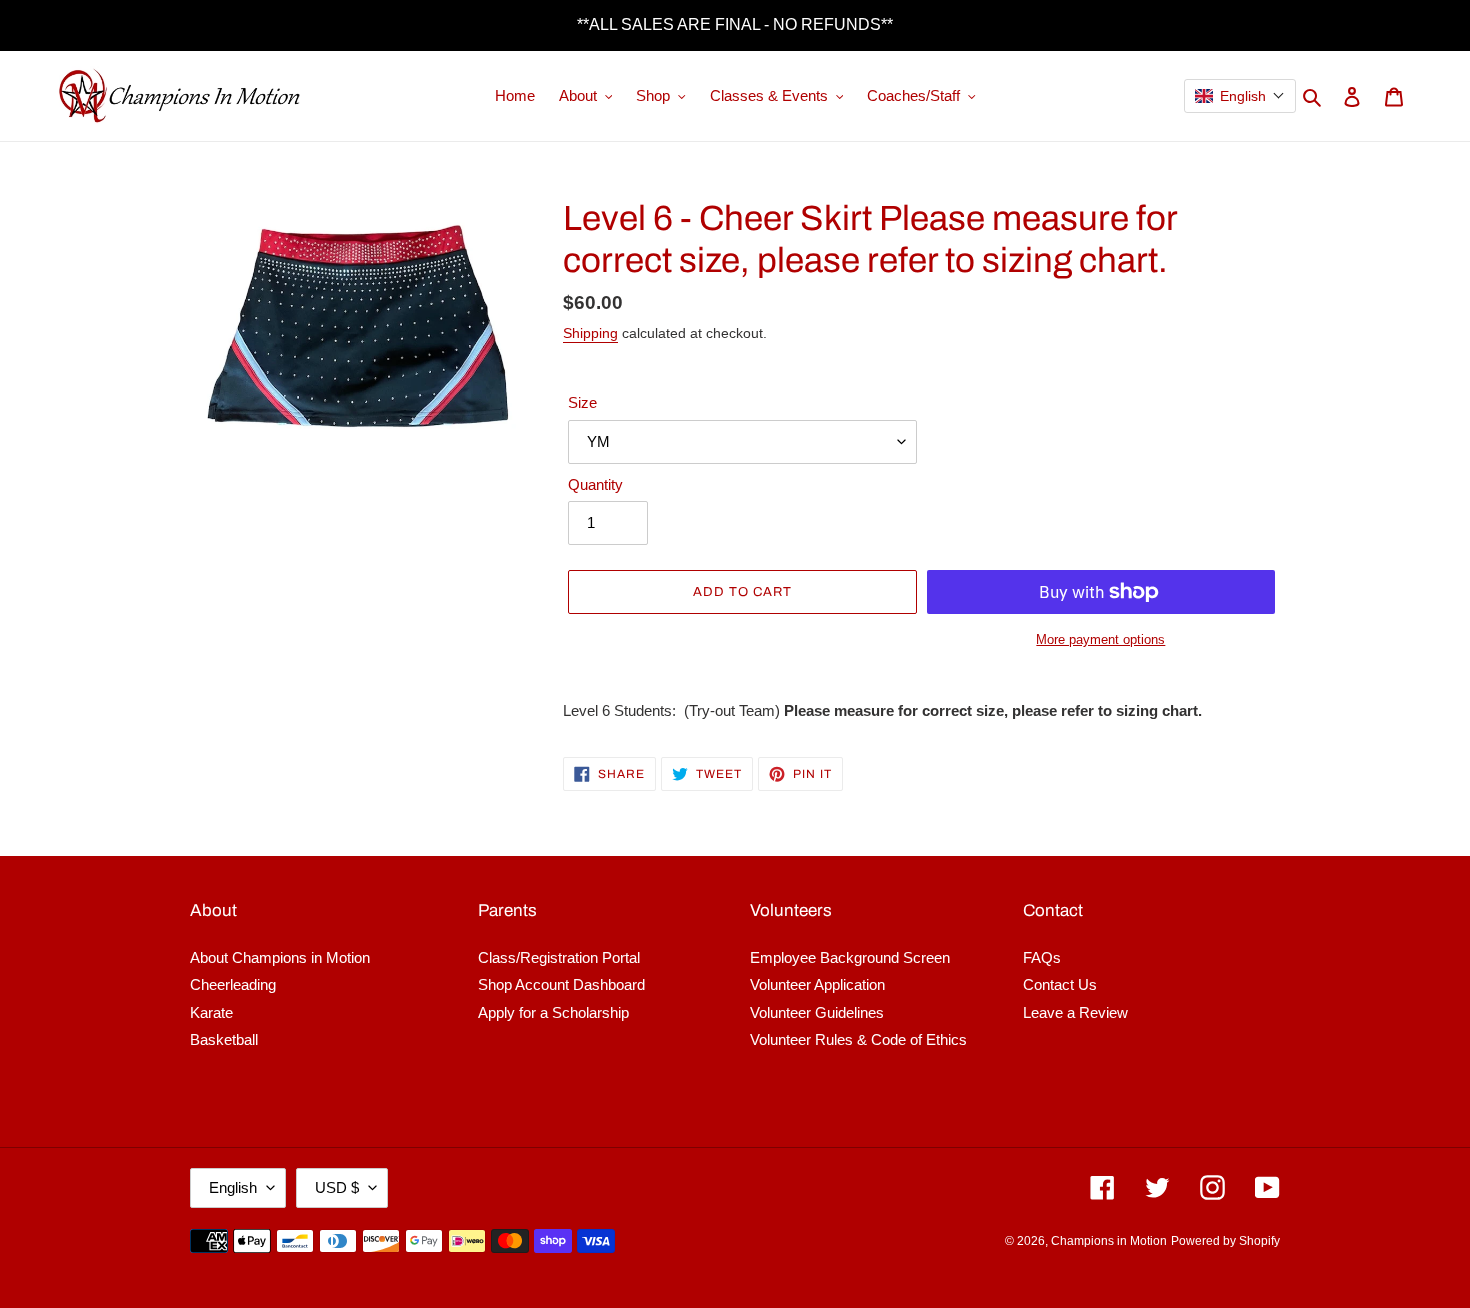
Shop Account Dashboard (561, 984)
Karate (211, 1012)
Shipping (590, 333)
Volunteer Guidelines (817, 1012)
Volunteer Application (817, 984)
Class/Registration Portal (559, 957)
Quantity (595, 484)
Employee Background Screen (850, 957)
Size (582, 402)
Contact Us (1060, 984)
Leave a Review (1075, 1012)
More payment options (1100, 639)
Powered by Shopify (1225, 1241)
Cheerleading (233, 984)
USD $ (337, 1187)
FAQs (1042, 957)
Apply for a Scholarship (553, 1012)
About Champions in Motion (280, 957)
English (233, 1187)
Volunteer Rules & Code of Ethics (858, 1039)
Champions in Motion (1109, 1241)
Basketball (224, 1039)
